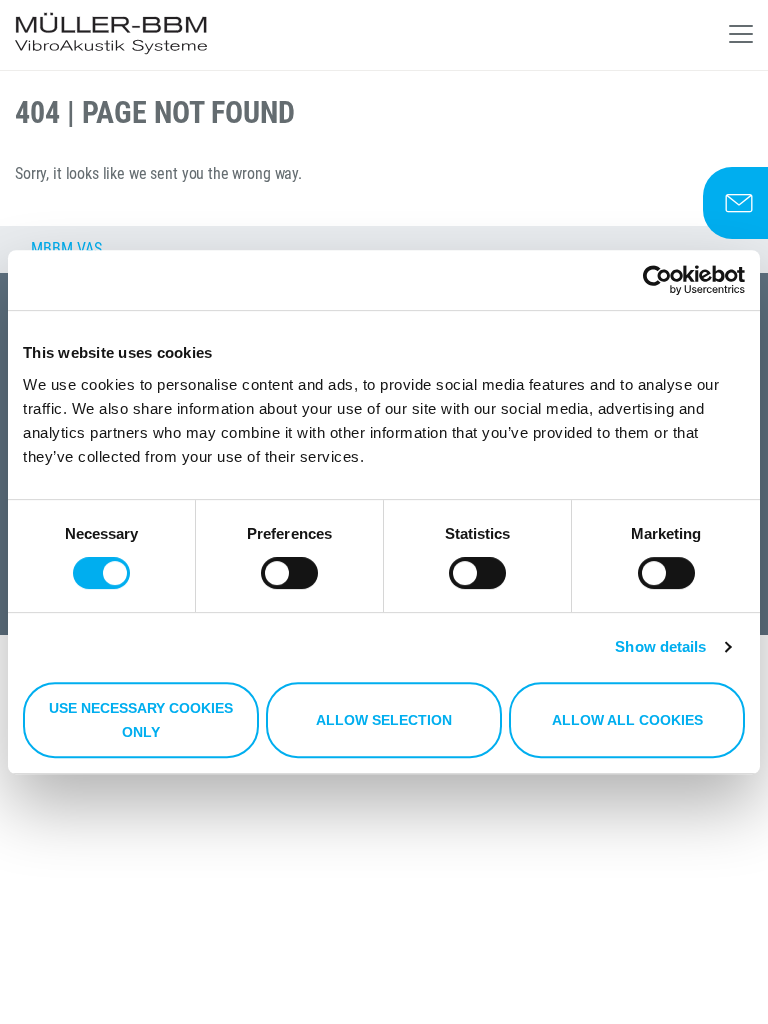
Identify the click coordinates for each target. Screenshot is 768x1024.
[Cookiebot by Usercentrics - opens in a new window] (657, 280)
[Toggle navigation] (741, 34)
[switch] (289, 573)
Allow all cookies (627, 720)
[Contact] (735, 203)
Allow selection (384, 720)
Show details (660, 646)
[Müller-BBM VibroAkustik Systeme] (111, 35)
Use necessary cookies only (141, 720)
